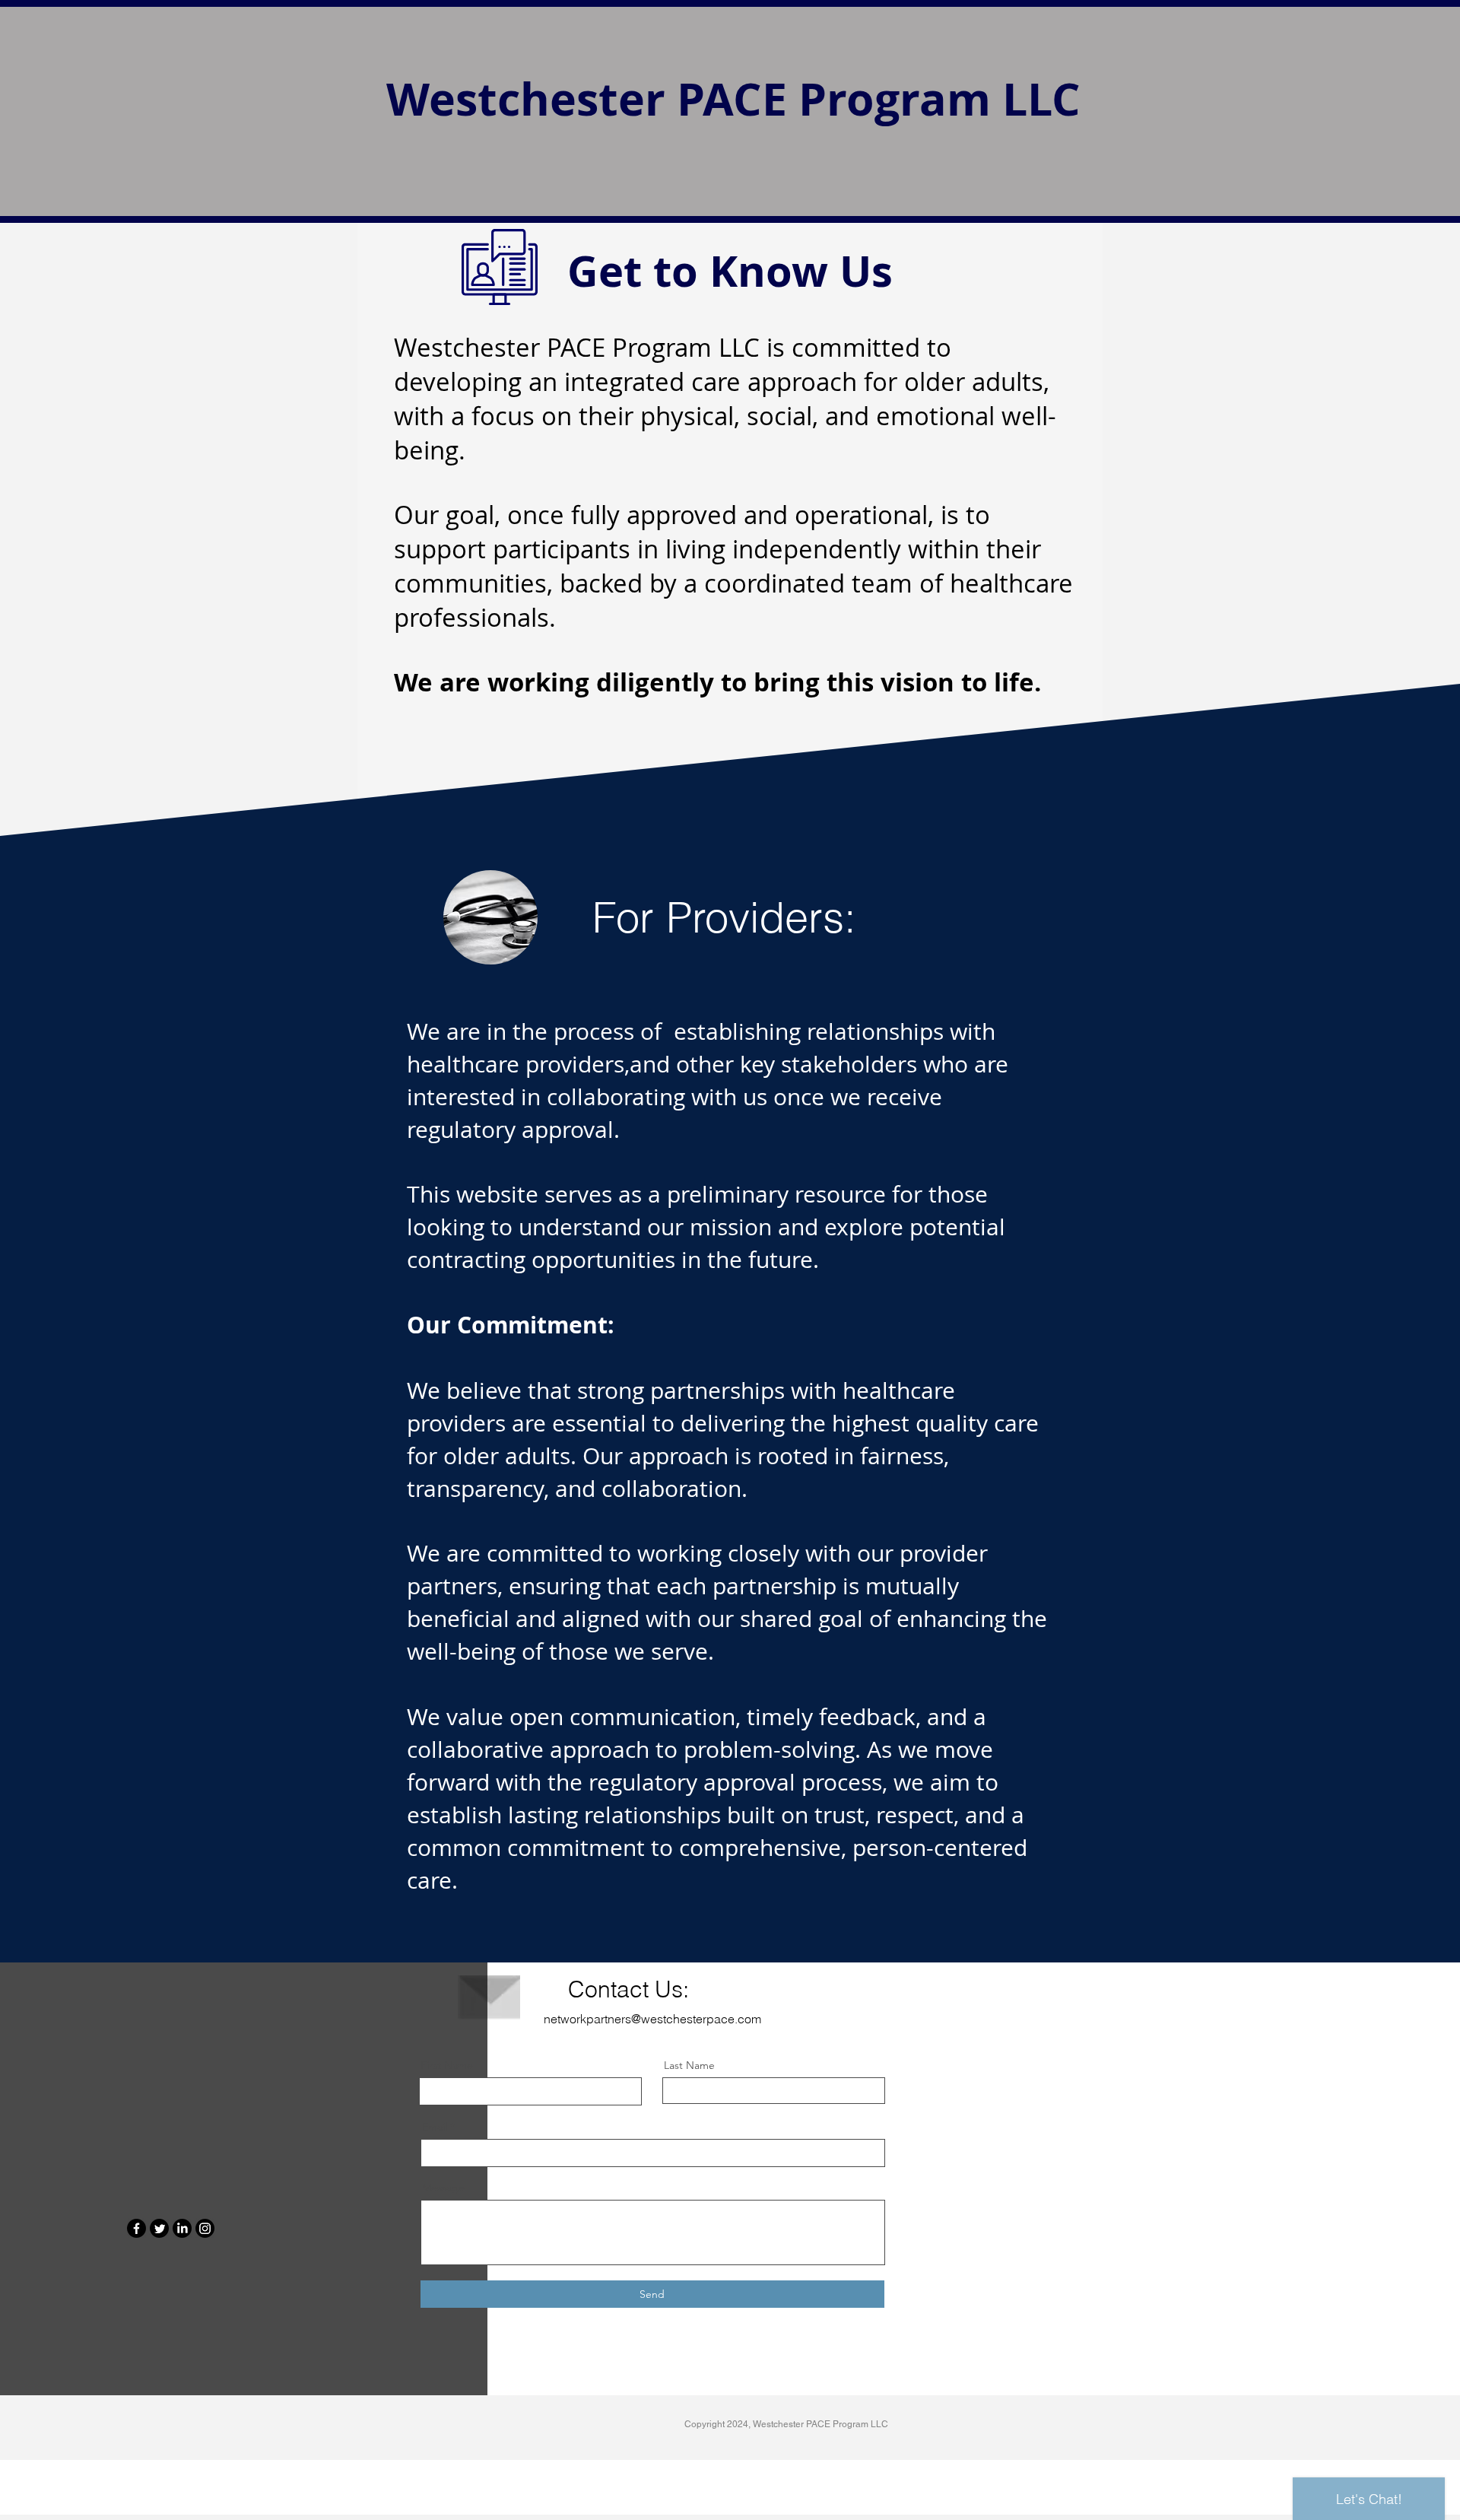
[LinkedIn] (182, 2228)
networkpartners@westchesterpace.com (652, 2019)
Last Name (689, 2065)
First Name (447, 2065)
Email (435, 2127)
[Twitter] (159, 2228)
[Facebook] (136, 2228)
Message (443, 2188)
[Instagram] (205, 2228)
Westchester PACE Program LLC (733, 99)
